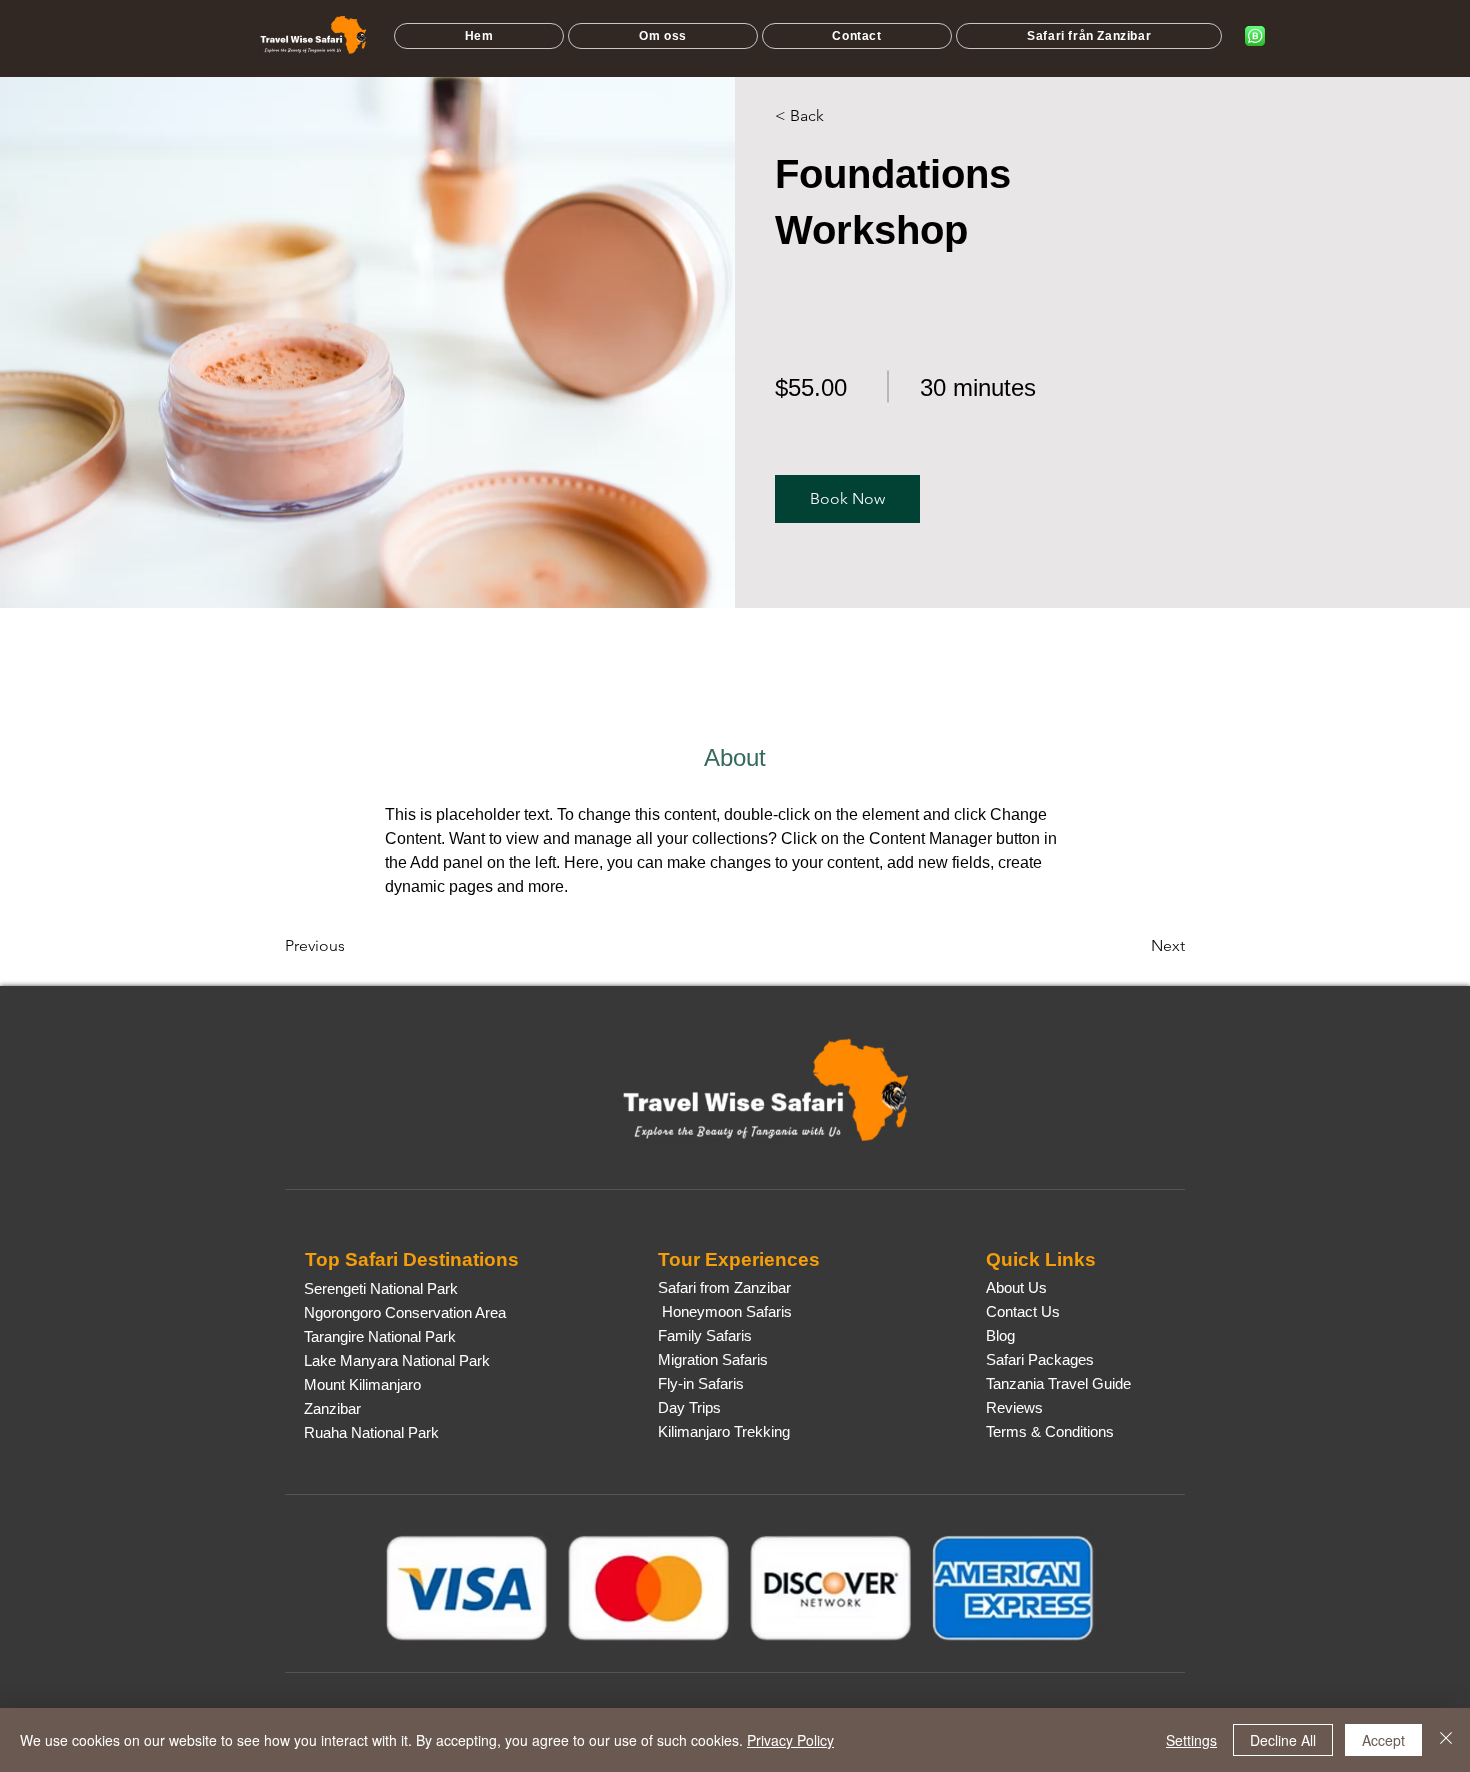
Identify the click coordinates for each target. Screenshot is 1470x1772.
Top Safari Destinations (412, 1259)
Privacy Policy (790, 1740)
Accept (1383, 1740)
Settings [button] (1191, 1740)
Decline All (1283, 1740)
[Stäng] (1446, 1740)
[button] (1089, 36)
